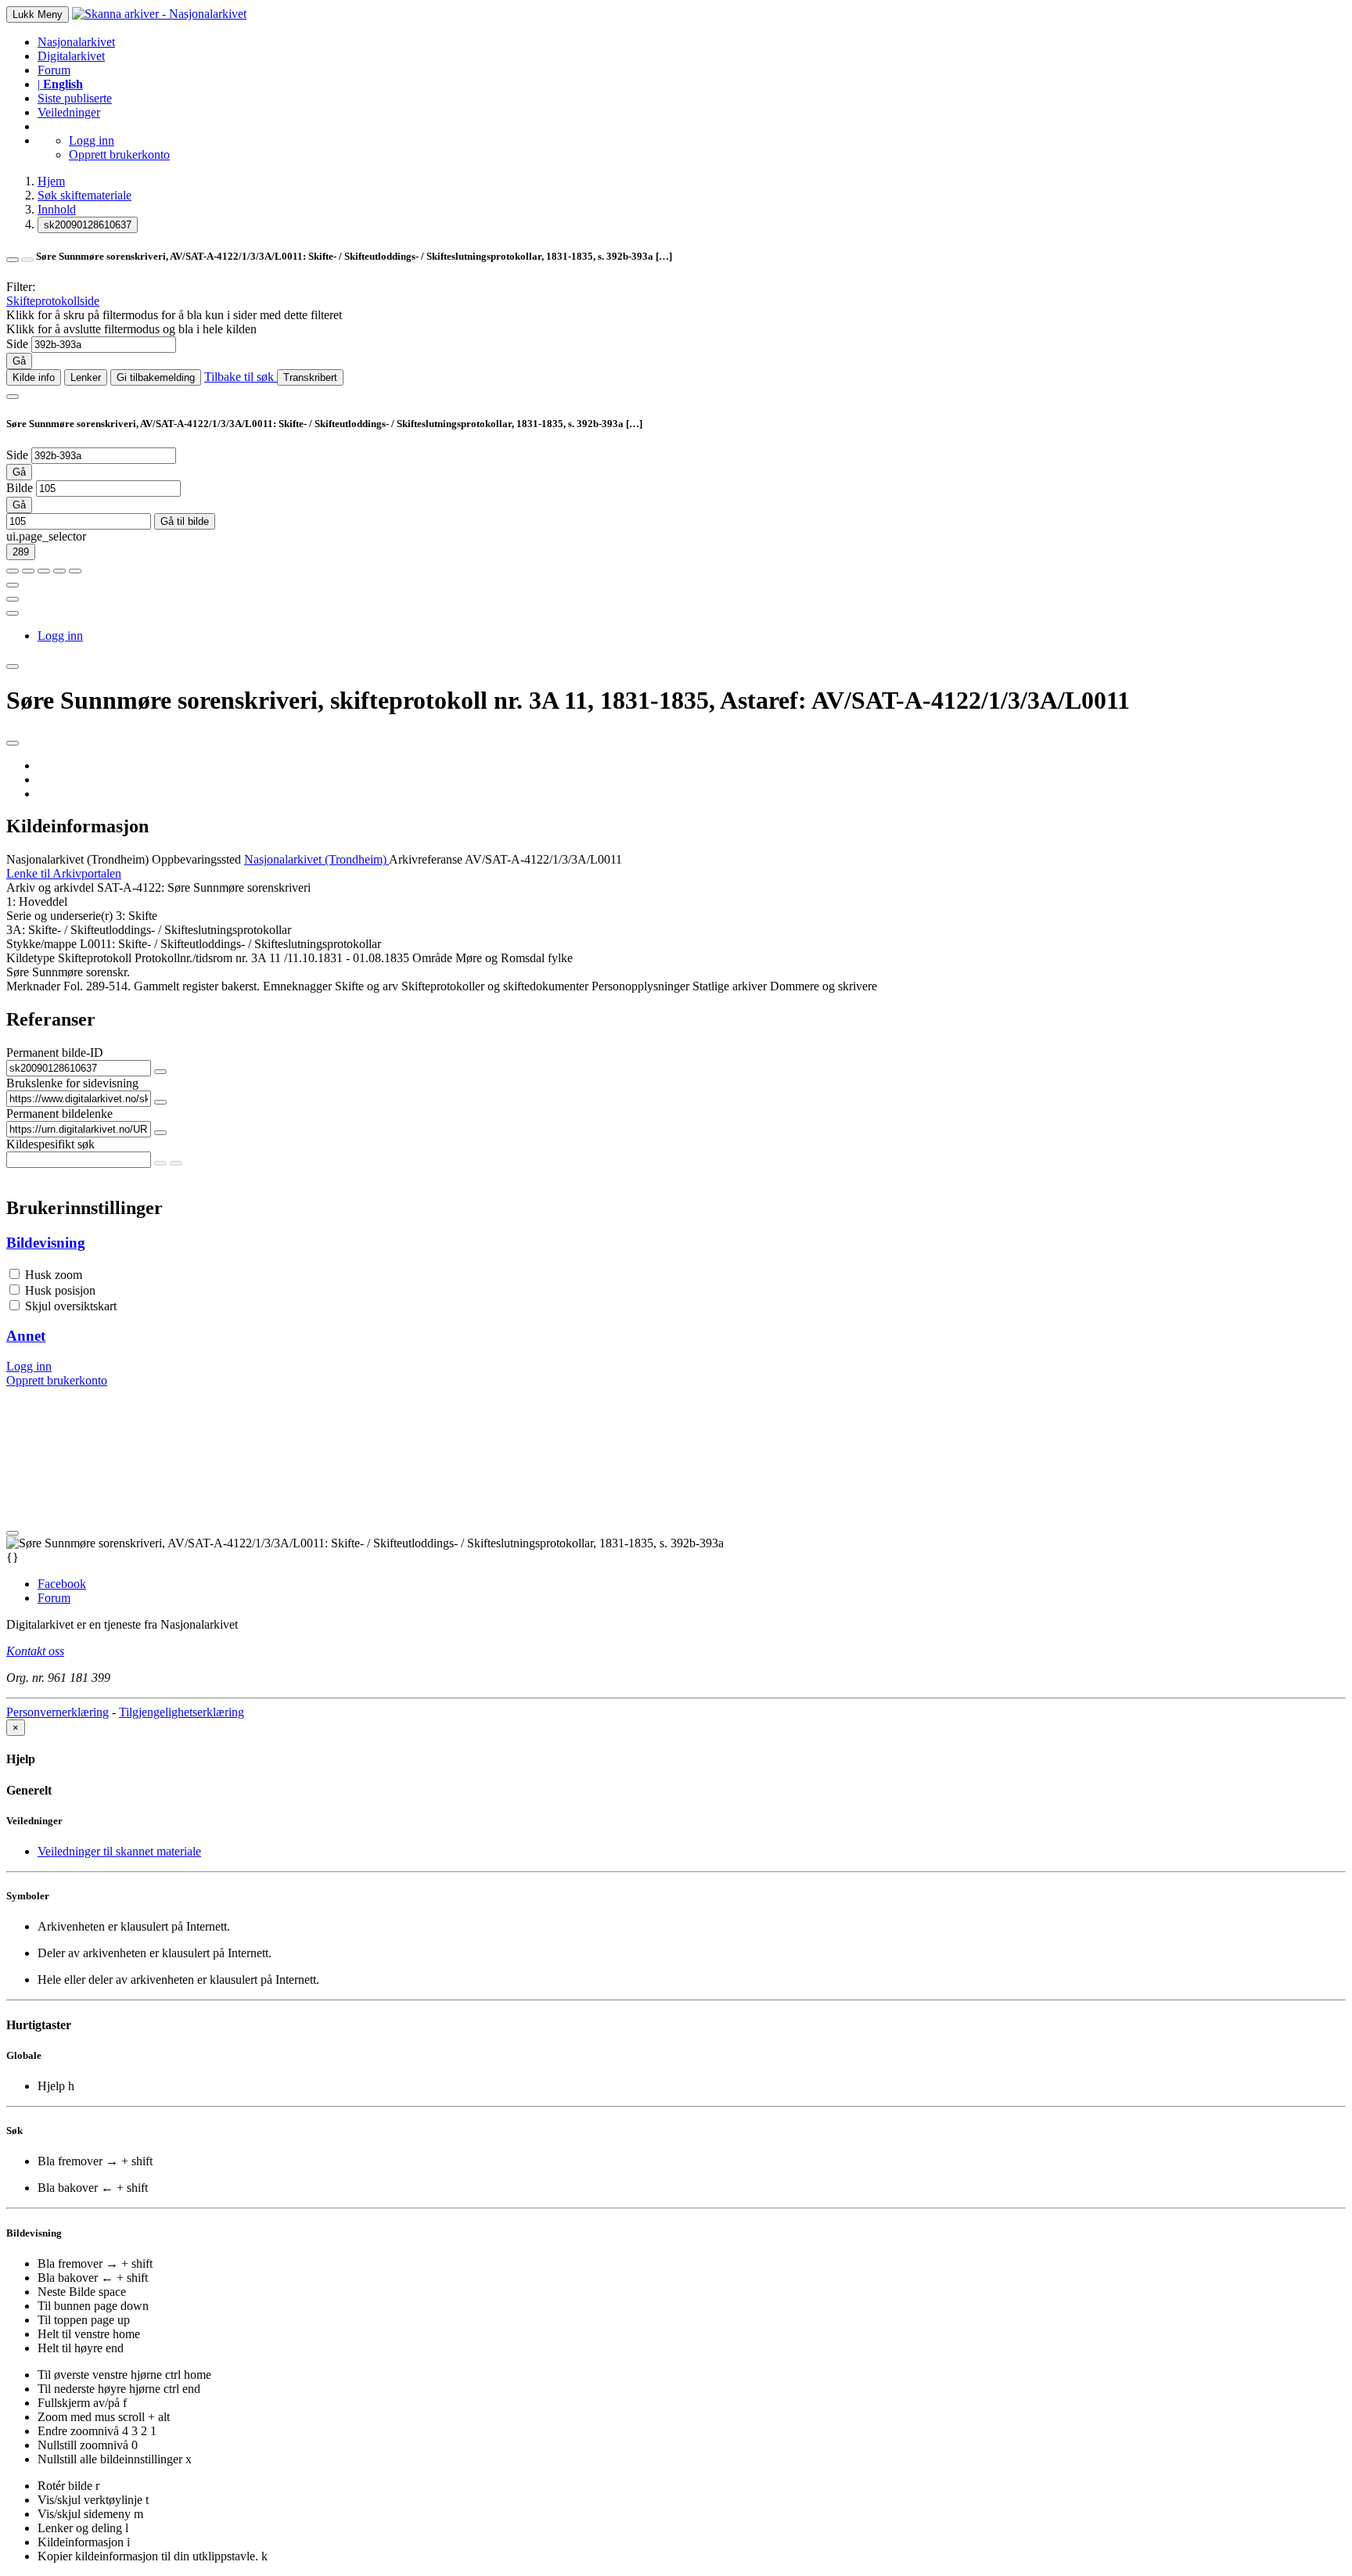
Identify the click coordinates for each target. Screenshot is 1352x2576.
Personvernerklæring (58, 1712)
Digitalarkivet (71, 56)
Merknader (33, 986)
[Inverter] (59, 571)
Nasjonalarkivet (76, 42)
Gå (19, 361)
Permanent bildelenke (59, 1114)
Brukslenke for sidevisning (72, 1083)
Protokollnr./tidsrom (183, 958)
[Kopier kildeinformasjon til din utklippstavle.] (13, 599)
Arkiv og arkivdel (50, 887)
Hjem (51, 181)
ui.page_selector (46, 536)
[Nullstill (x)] (75, 571)
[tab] (676, 1243)
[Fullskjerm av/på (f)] (13, 585)
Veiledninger (69, 112)
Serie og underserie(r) (59, 916)
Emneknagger (297, 986)
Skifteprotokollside (53, 301)
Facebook (62, 1584)
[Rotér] (44, 571)
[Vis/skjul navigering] (13, 397)
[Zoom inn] (13, 571)
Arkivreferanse (426, 859)
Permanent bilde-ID (55, 1053)
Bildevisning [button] (46, 1243)
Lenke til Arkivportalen (64, 873)
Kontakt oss (35, 1651)
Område (432, 958)
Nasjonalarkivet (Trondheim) (77, 859)
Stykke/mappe (41, 944)
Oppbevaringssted (196, 859)
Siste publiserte (75, 98)
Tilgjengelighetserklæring (182, 1712)
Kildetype (31, 958)
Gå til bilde (185, 521)
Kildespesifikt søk (50, 1144)
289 (21, 552)
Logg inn (92, 140)
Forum (54, 70)
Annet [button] (26, 1336)
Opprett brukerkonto (119, 154)
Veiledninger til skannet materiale (119, 1851)
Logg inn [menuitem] (60, 636)
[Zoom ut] (28, 571)
